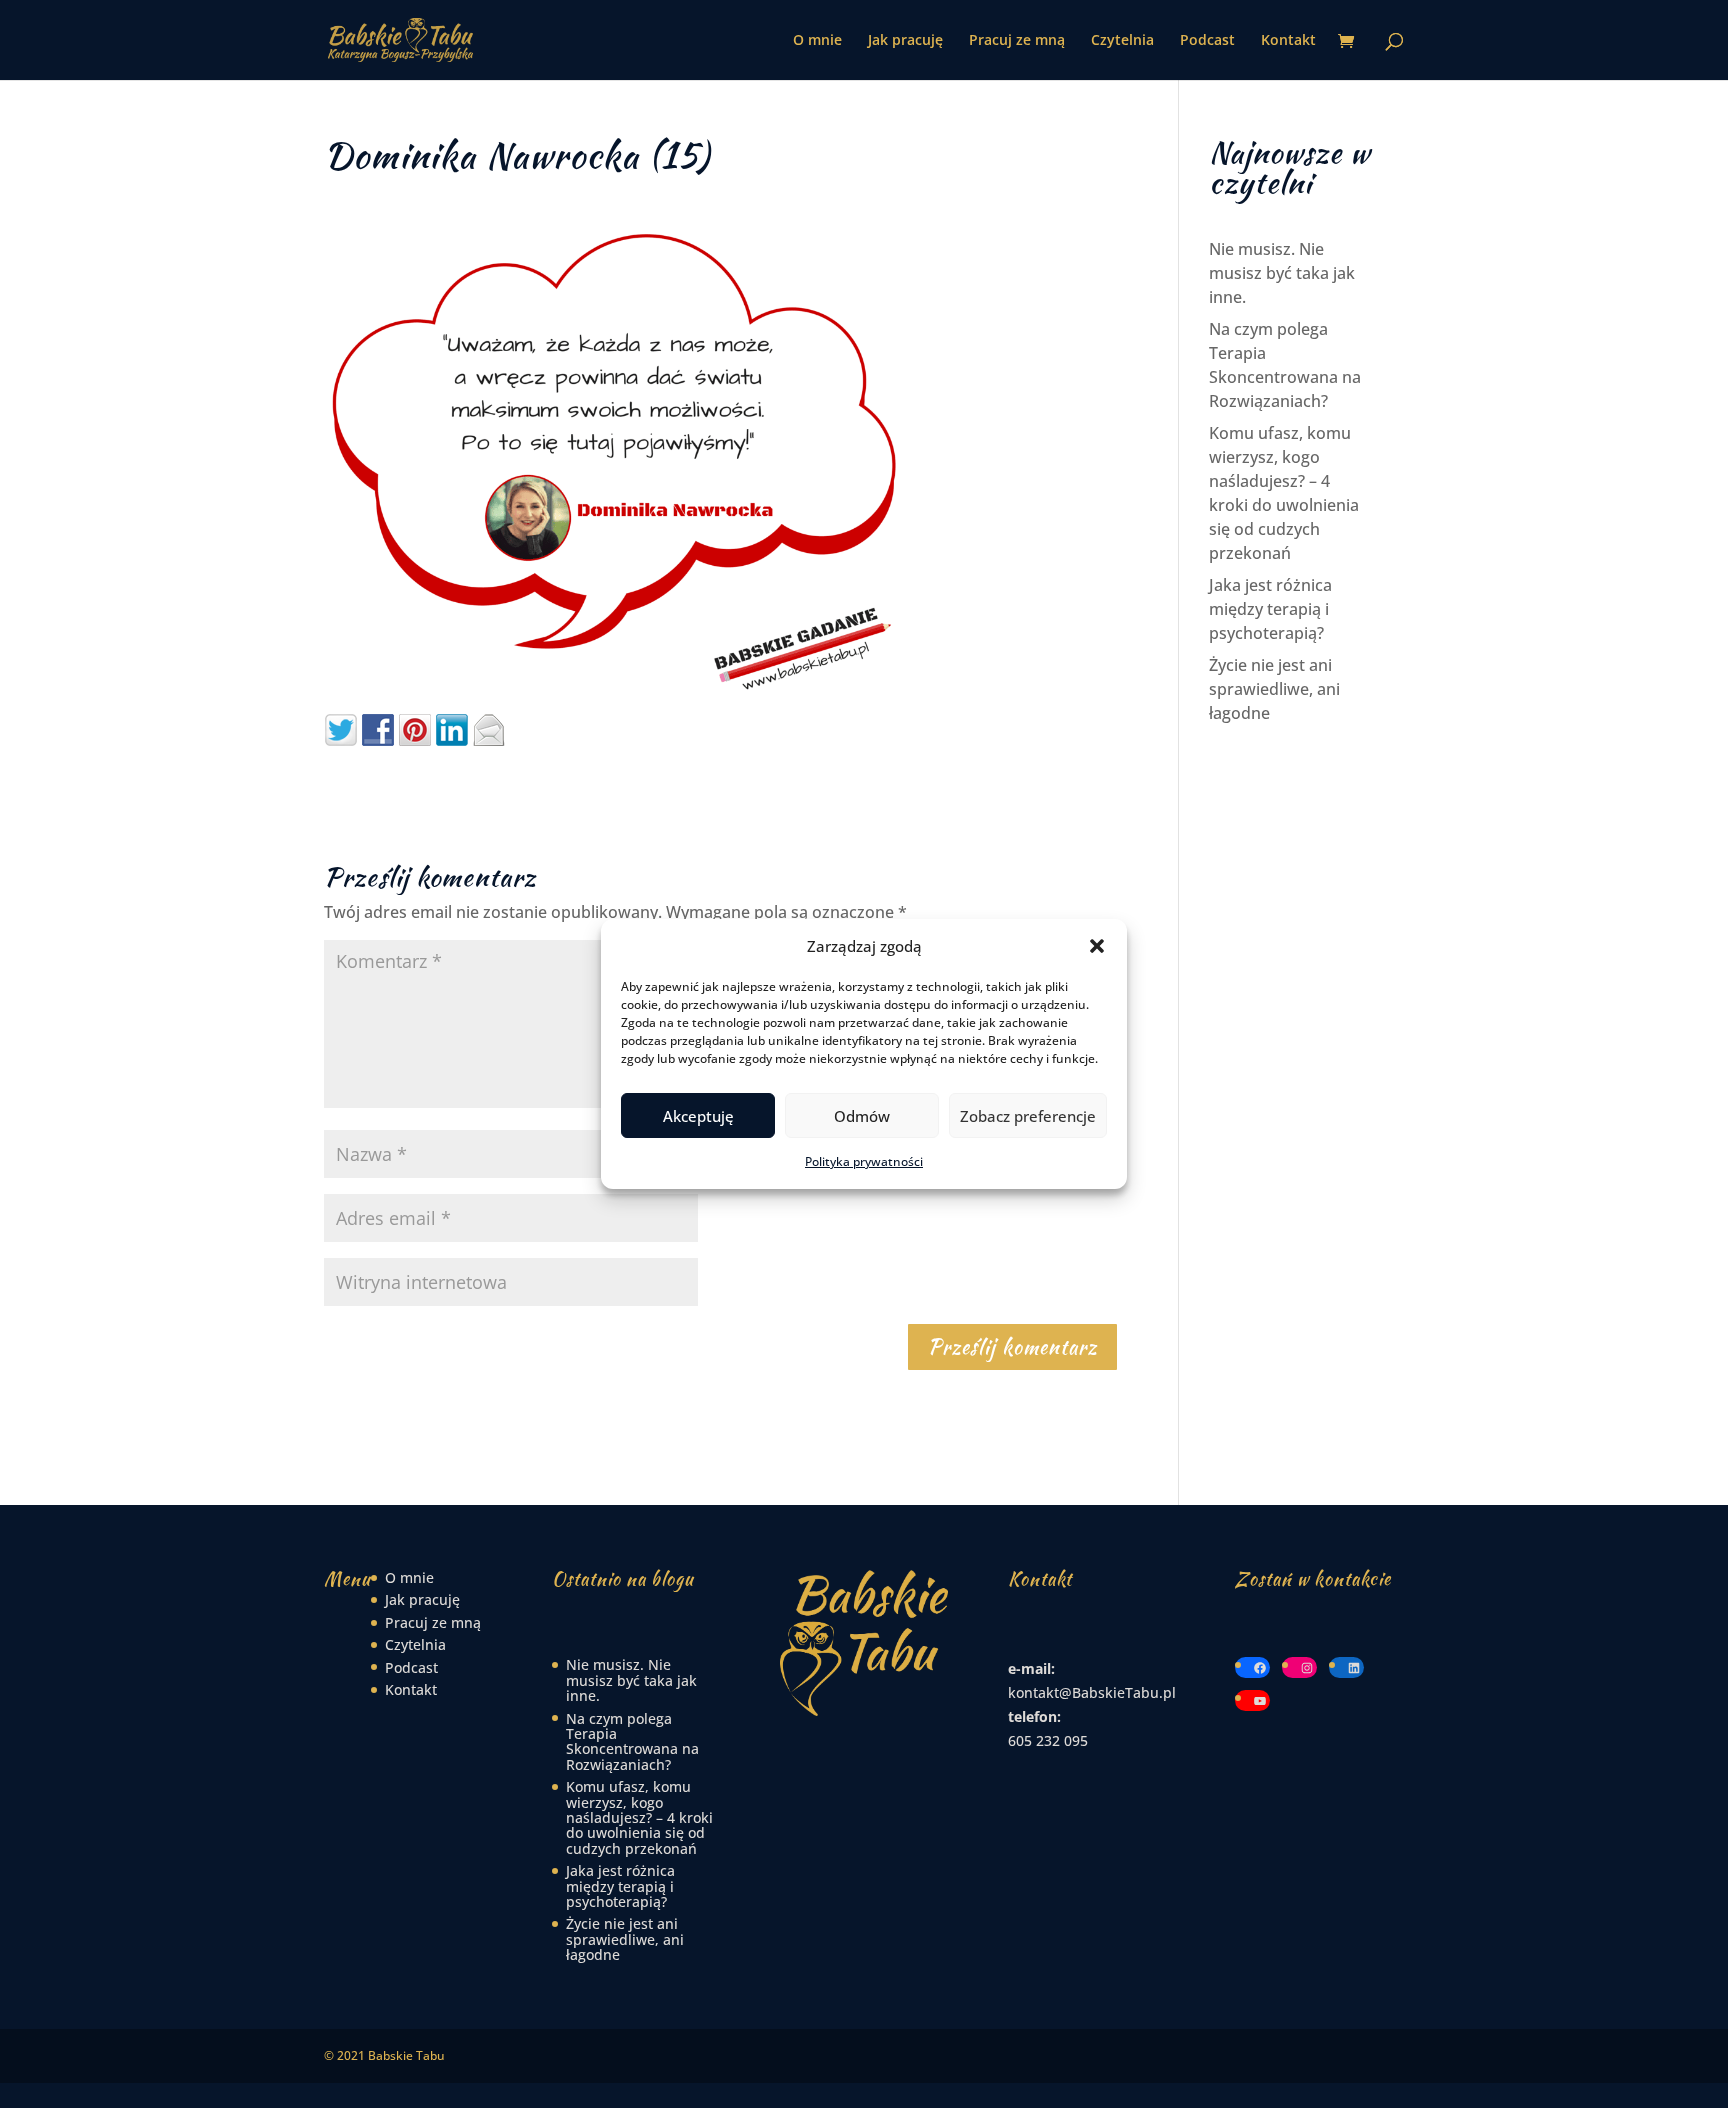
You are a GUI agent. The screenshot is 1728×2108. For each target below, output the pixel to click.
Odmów (862, 1116)
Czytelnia (1122, 41)
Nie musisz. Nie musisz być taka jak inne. (1282, 273)
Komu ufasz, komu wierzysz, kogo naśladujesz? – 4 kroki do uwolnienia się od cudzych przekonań (639, 1817)
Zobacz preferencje (1028, 1116)
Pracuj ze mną (1017, 41)
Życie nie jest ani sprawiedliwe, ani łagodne (1274, 689)
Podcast (1207, 41)
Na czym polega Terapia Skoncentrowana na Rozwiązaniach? (632, 1741)
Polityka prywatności (864, 1161)
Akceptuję (698, 1116)
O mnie (817, 41)
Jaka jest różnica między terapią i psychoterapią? (1270, 609)
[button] (1097, 946)
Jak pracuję (905, 41)
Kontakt (1288, 41)
